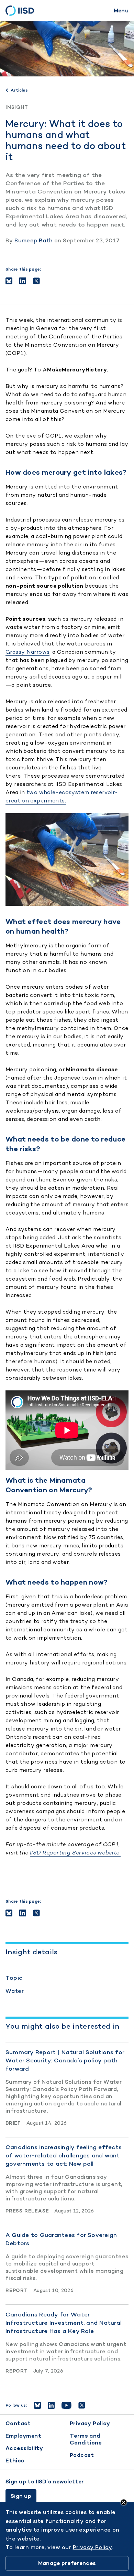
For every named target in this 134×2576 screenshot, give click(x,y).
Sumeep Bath (33, 240)
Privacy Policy (90, 2423)
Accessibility (24, 2448)
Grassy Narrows (27, 652)
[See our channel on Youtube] (66, 2405)
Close (124, 2502)
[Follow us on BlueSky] (37, 2405)
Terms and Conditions (86, 2439)
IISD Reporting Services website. (75, 1853)
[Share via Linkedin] (23, 281)
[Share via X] (36, 281)
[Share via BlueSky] (9, 281)
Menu (121, 10)
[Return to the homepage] (22, 11)
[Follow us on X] (82, 2405)
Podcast (82, 2455)
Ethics (15, 2461)
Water (15, 1991)
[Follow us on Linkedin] (51, 2405)
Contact (18, 2423)
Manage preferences (67, 2563)
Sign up (21, 2496)
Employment (23, 2436)
